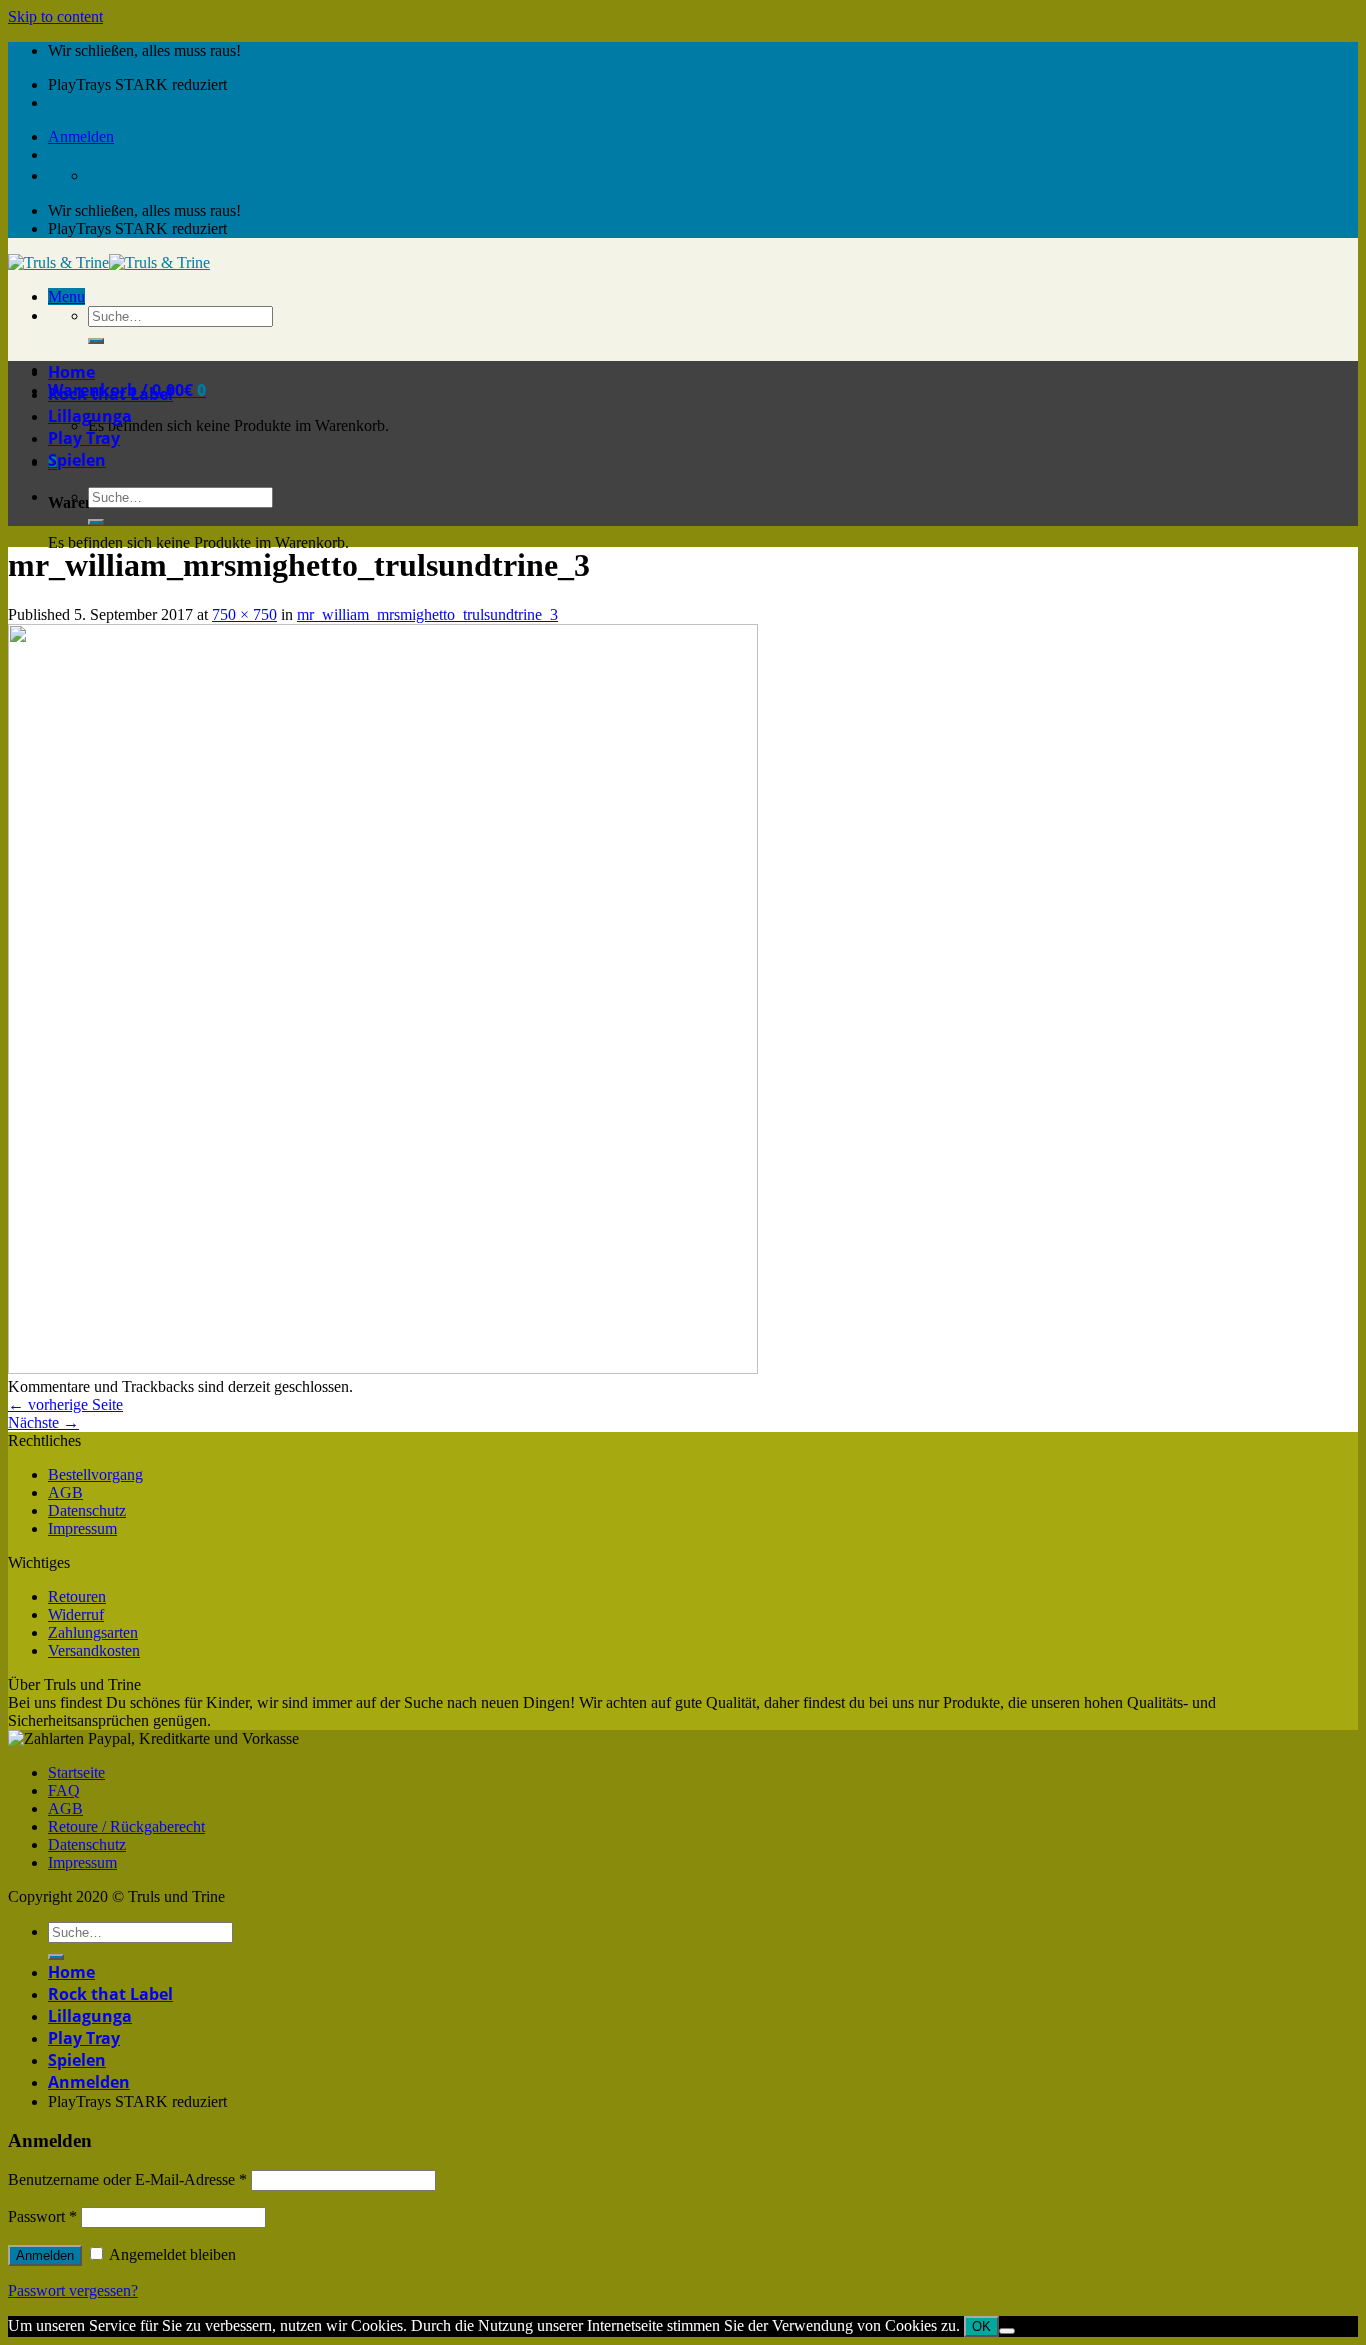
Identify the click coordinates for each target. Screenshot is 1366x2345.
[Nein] (1007, 2331)
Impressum (82, 1528)
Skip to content (55, 16)
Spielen (77, 460)
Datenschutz (87, 1510)
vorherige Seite (65, 1404)
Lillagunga (90, 416)
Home (71, 372)
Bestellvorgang (95, 1474)
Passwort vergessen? (73, 2290)
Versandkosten (94, 1650)
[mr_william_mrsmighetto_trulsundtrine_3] (383, 1368)
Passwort (42, 2216)
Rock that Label (110, 394)
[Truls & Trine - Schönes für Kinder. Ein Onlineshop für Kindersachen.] (109, 262)
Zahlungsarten (93, 1632)
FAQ (64, 1790)
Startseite (76, 1772)
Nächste (43, 1422)
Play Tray (84, 438)
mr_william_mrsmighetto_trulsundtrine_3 (427, 614)
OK (981, 2326)
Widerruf (76, 1614)
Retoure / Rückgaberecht (126, 1826)
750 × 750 (244, 614)
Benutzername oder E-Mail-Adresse (127, 2179)
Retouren (77, 1596)
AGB (65, 1492)
